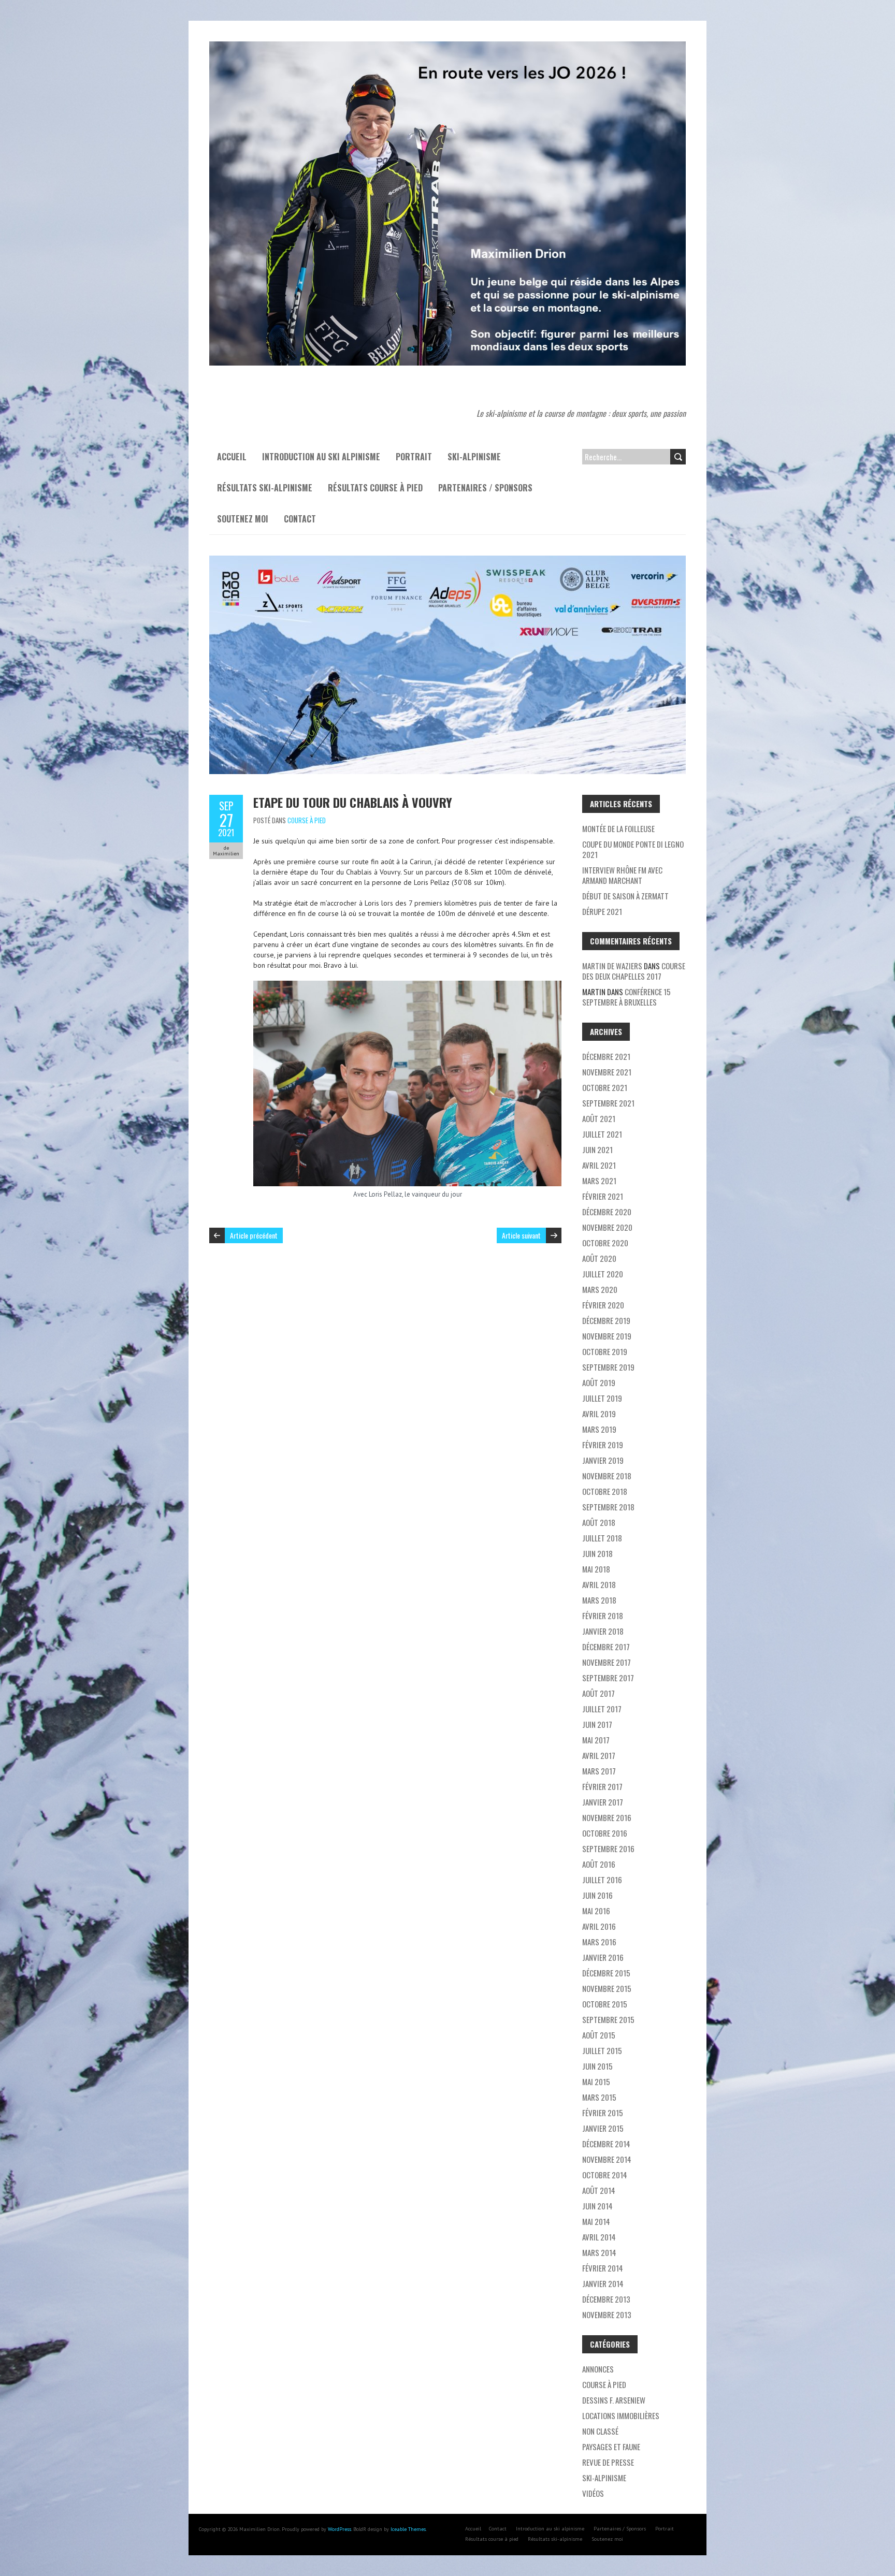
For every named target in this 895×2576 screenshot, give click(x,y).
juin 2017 (597, 1724)
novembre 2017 (607, 1662)
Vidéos (593, 2493)
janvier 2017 (603, 1802)
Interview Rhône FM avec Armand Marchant (622, 875)
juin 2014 (597, 2206)
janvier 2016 (603, 1957)
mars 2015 (599, 2097)
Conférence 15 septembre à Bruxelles (626, 997)
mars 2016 (599, 1942)
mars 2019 (599, 1429)
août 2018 (599, 1522)
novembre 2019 (607, 1336)
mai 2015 (596, 2082)
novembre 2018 (607, 1476)
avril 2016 (599, 1926)
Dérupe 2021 (602, 911)
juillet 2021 (602, 1134)
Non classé (600, 2431)
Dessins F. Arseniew (614, 2400)
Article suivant (521, 1235)
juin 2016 (597, 1895)
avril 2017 (599, 1755)
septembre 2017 (608, 1678)
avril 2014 (599, 2237)
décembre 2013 (606, 2299)
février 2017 (602, 1786)
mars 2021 (599, 1181)
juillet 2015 (602, 2050)
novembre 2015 (607, 1988)
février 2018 (603, 1616)
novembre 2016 (607, 1817)
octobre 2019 (605, 1351)
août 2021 (599, 1118)
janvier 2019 (603, 1460)
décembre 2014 (606, 2144)
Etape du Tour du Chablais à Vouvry (353, 802)
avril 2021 (599, 1165)
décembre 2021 (606, 1056)
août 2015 (599, 2035)
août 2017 (598, 1693)
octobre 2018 (605, 1491)
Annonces (598, 2369)
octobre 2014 (605, 2175)
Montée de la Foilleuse (618, 828)
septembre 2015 (608, 2019)
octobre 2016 (605, 1833)
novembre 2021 (607, 1072)
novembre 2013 (607, 2315)
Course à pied (307, 820)
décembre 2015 (606, 1973)
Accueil (232, 457)
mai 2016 (596, 1911)
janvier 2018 (603, 1631)
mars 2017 (599, 1771)
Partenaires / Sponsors (485, 488)
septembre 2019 (608, 1367)
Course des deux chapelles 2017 (634, 971)
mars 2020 (600, 1289)
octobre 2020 (605, 1243)
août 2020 (599, 1258)
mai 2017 (596, 1740)
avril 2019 (599, 1414)
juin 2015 (597, 2066)
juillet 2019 (602, 1398)
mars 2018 (599, 1600)
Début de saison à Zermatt (625, 896)
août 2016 (599, 1864)
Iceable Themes (408, 2529)
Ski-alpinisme (474, 457)
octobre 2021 (605, 1087)
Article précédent (254, 1235)
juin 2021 (597, 1149)
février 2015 (603, 2113)
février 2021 (603, 1196)
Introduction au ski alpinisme (321, 457)
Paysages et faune (611, 2447)
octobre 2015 (605, 2004)
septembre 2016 (608, 1849)
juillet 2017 (602, 1709)
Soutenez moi (243, 519)
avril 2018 (599, 1584)
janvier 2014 (603, 2283)
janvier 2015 (603, 2128)
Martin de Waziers (612, 966)
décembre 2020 (607, 1212)
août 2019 (599, 1382)
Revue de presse (608, 2462)
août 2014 (599, 2190)
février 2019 (603, 1445)
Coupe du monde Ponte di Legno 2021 (633, 849)
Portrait (414, 457)
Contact (300, 519)
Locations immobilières (621, 2415)
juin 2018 (597, 1553)
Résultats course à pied (375, 488)
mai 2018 (596, 1569)
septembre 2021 (608, 1103)
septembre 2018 (608, 1507)
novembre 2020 (607, 1227)
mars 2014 (599, 2252)
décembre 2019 (606, 1320)
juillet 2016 (602, 1880)
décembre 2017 (606, 1647)
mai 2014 (596, 2221)
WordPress (340, 2529)
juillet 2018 (602, 1538)
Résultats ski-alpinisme (265, 488)
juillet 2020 (603, 1274)
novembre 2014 (607, 2159)
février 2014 (603, 2268)
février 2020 (603, 1305)
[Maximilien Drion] (447, 47)
